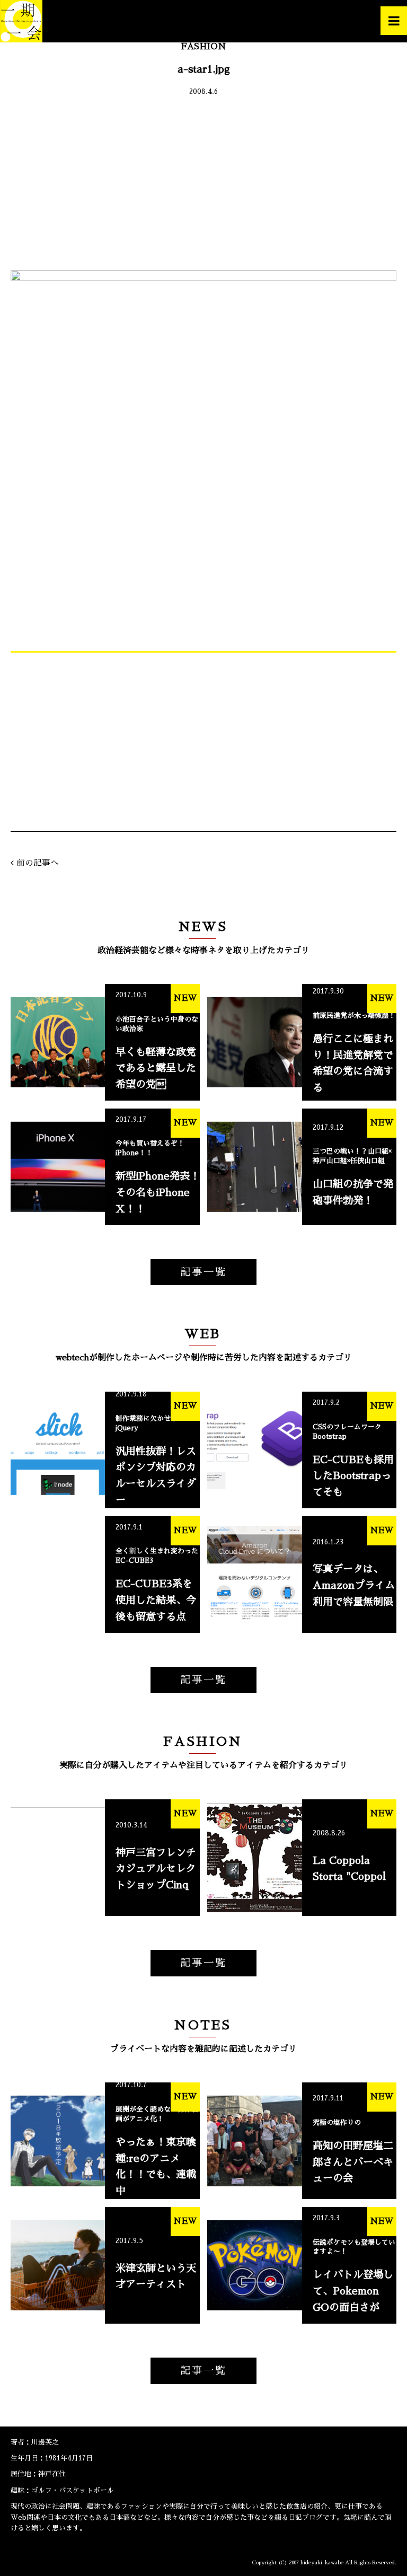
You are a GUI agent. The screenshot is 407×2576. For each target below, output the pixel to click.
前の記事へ (38, 863)
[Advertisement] (203, 186)
